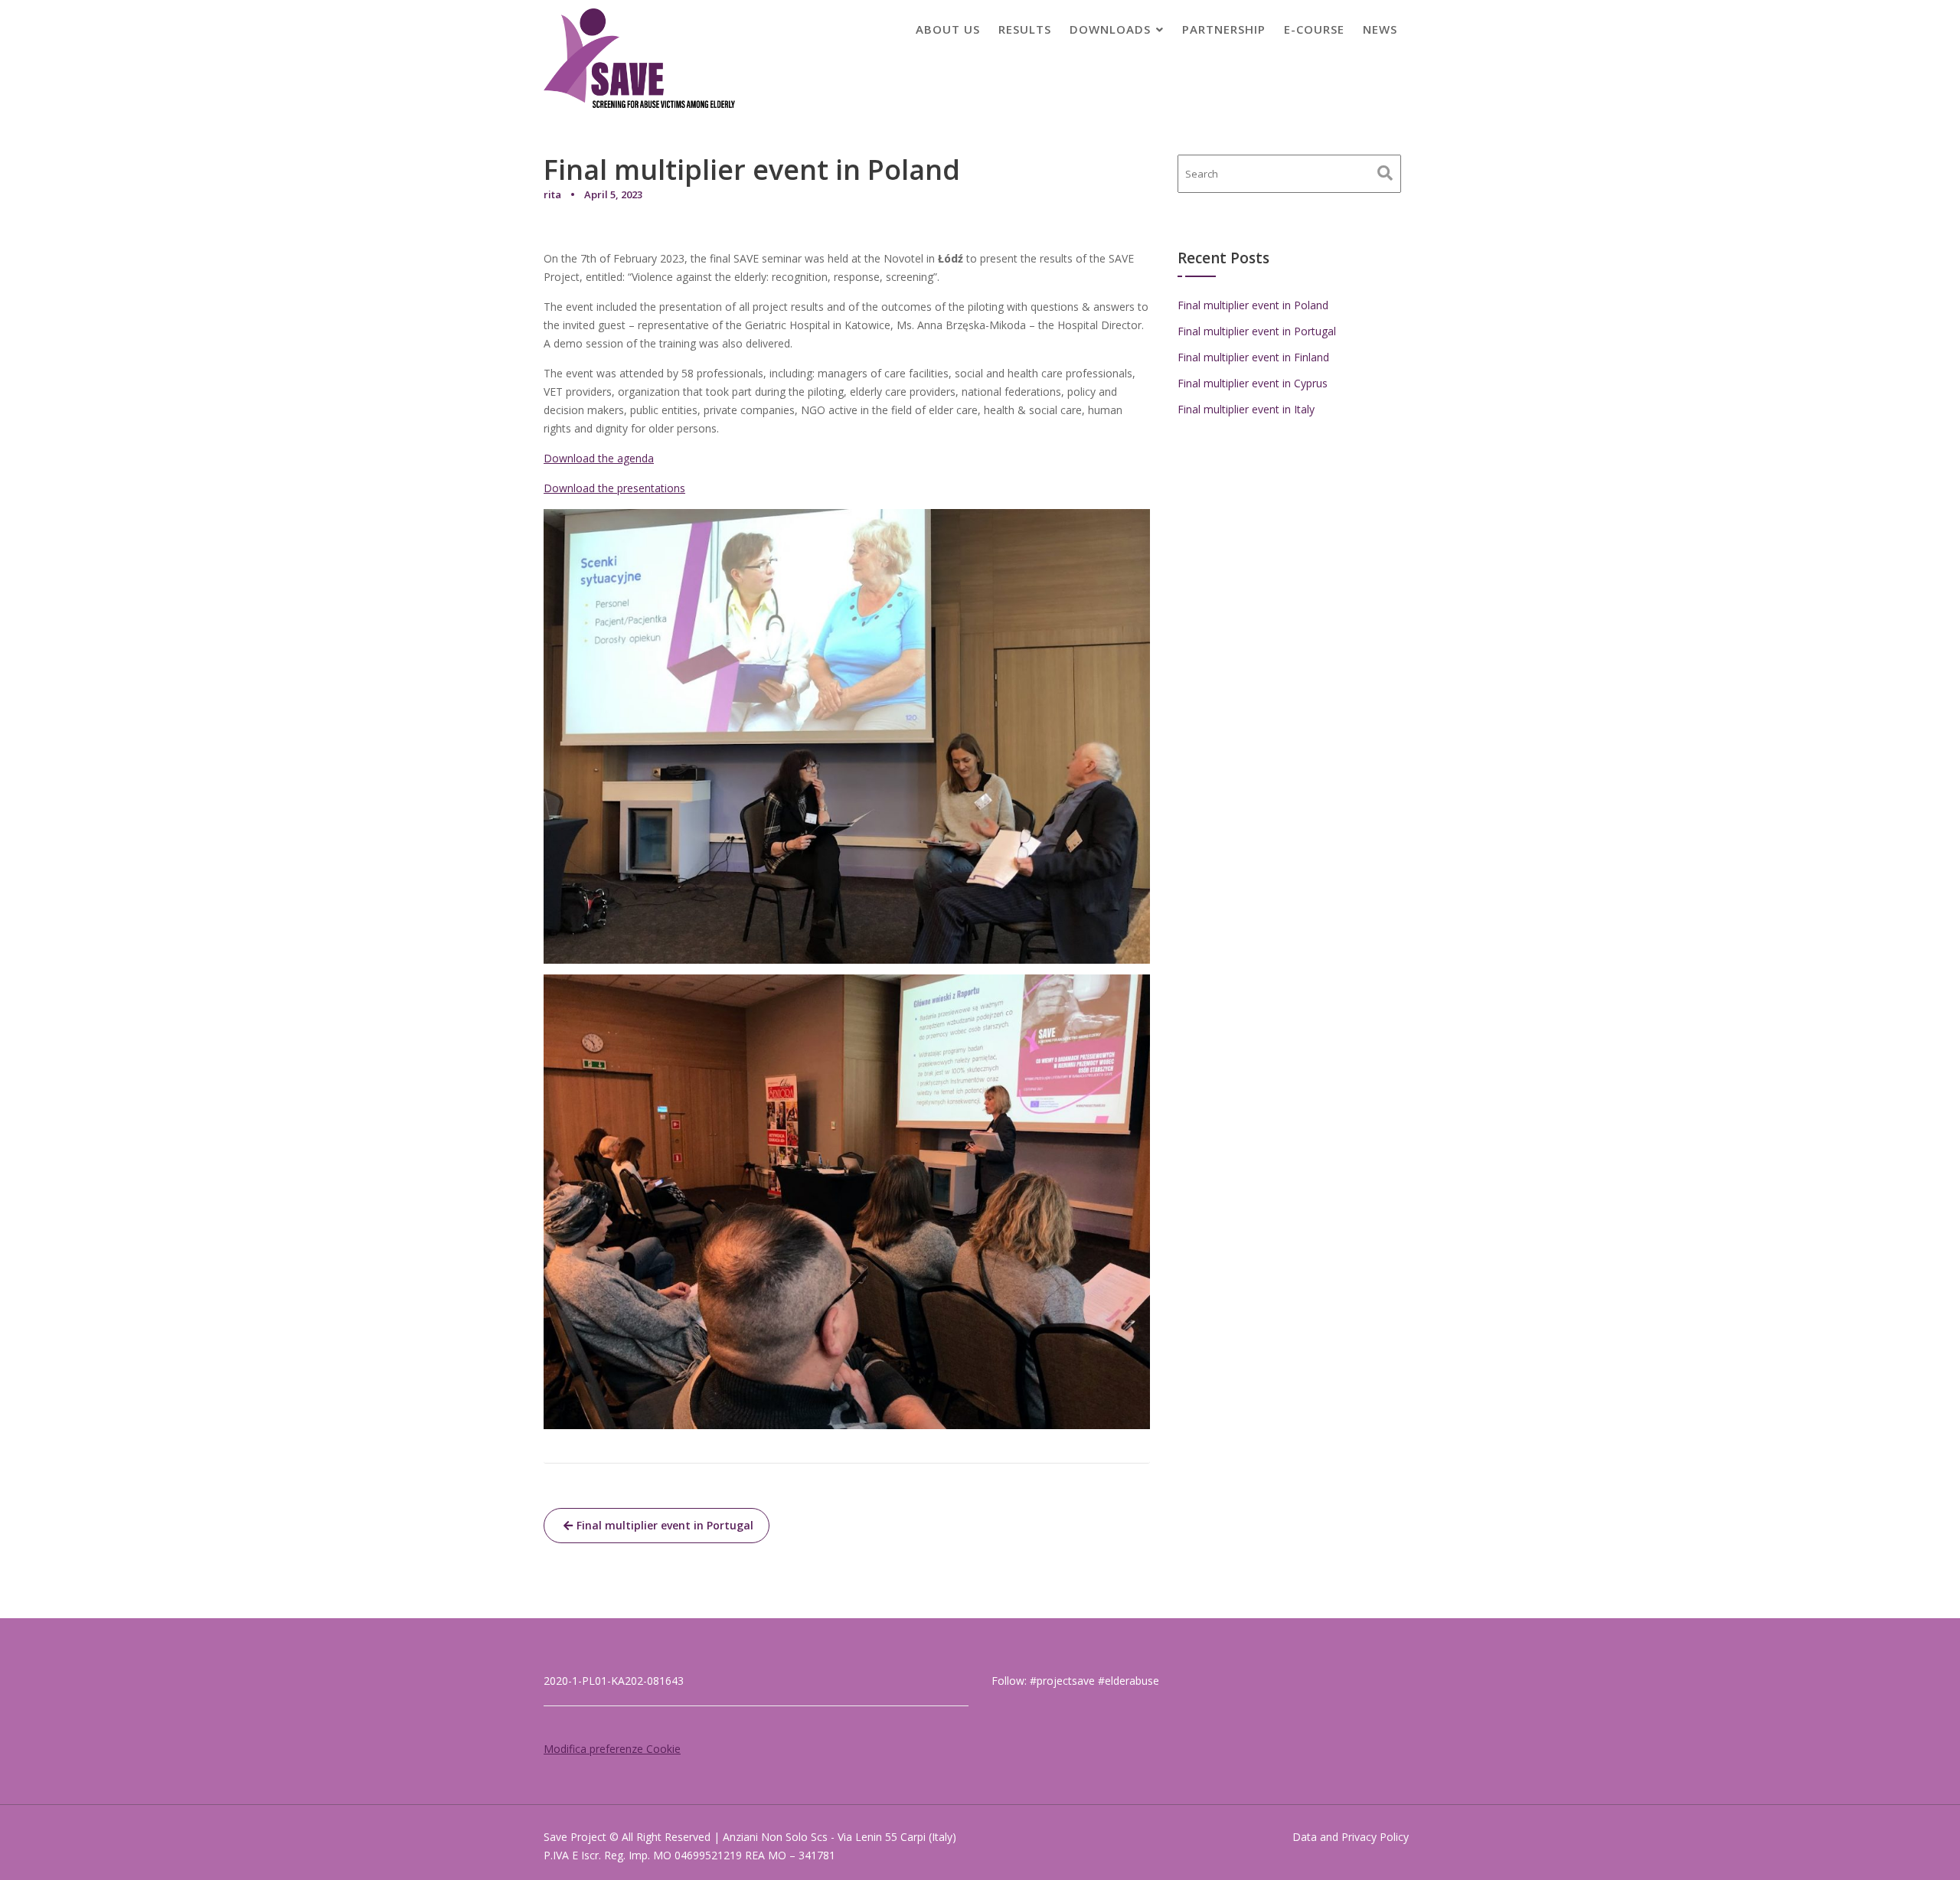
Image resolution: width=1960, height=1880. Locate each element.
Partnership (1224, 29)
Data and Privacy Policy (1351, 1837)
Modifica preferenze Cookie (612, 1749)
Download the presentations (614, 488)
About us (948, 29)
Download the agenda (599, 458)
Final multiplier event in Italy (1246, 409)
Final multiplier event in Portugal (665, 1525)
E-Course (1314, 29)
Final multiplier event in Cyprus (1253, 383)
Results (1025, 29)
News (1380, 29)
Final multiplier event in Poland (1253, 305)
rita (552, 194)
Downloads (1110, 29)
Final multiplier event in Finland (1253, 357)
